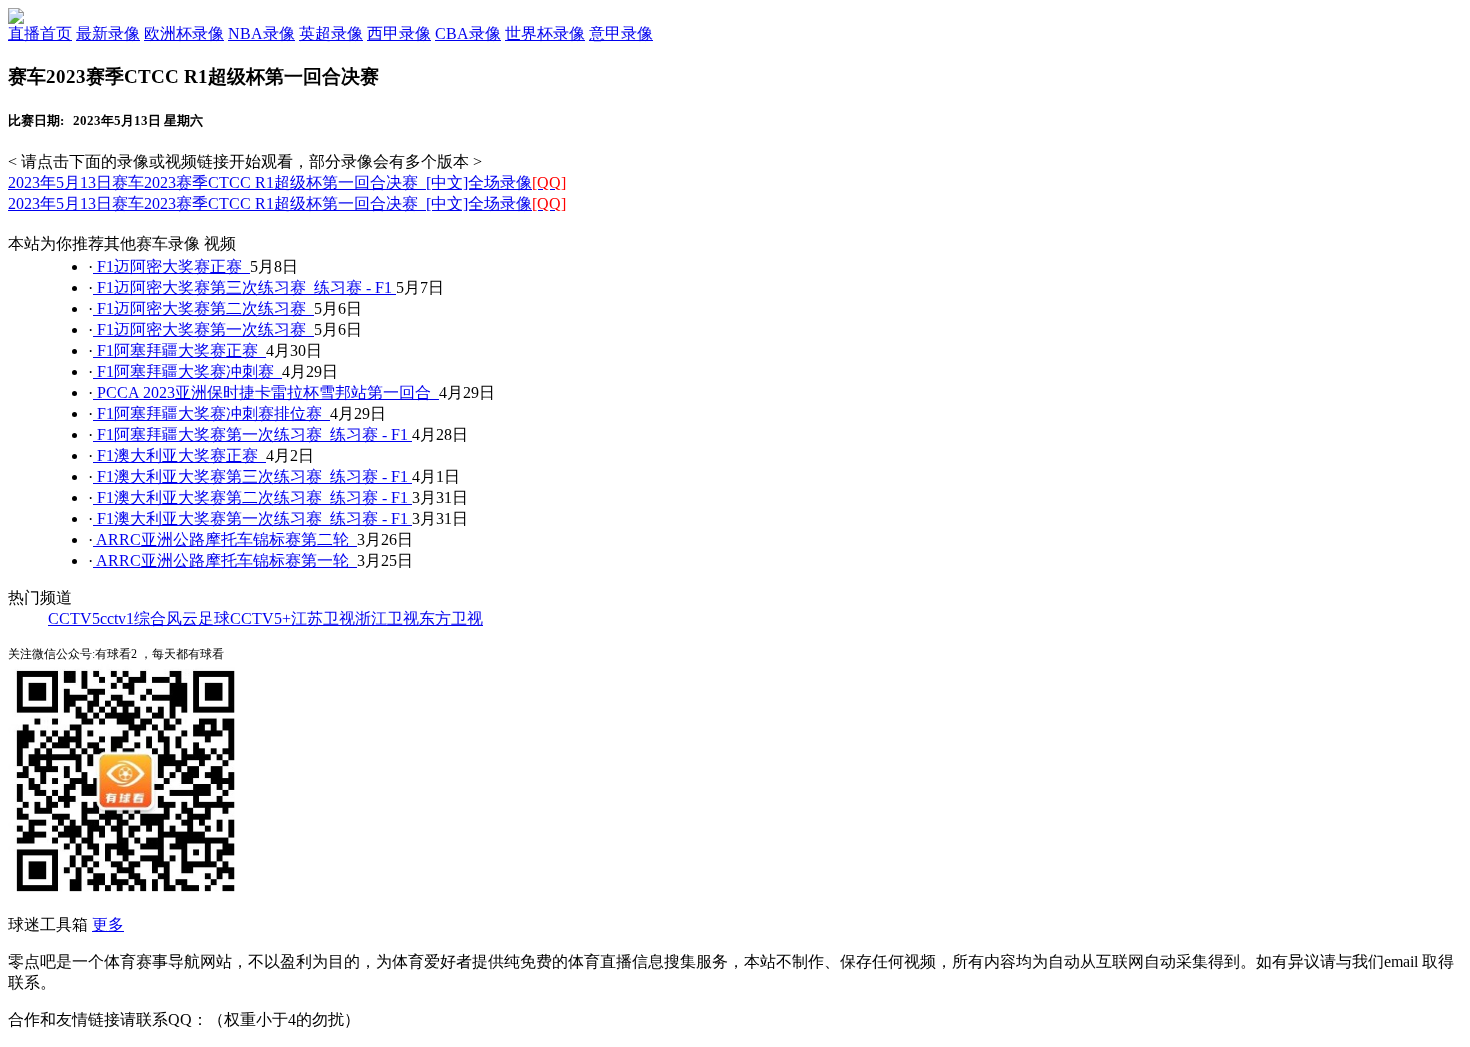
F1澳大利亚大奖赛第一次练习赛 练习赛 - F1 (252, 518)
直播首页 (40, 33)
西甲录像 (399, 33)
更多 (108, 924)
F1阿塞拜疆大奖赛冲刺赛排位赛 (211, 413)
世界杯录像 (545, 33)
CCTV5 (74, 618)
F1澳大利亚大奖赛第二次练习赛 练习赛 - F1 (252, 497)
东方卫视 (451, 618)
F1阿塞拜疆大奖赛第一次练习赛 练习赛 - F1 (252, 434)
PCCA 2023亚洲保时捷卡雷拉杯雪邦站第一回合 (266, 392)
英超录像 (331, 33)
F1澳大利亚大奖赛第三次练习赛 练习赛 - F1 (252, 476)
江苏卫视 (323, 618)
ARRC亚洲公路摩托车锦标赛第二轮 (225, 539)
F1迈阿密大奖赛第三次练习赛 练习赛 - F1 (244, 287)
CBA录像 (468, 33)
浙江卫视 (387, 618)
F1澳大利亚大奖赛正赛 (179, 455)
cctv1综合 (133, 618)
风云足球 (198, 618)
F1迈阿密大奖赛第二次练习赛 (203, 308)
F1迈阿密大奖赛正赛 (171, 266)
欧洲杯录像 (184, 33)
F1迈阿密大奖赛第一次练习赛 (203, 329)
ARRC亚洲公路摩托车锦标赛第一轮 (225, 560)
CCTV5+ (260, 618)
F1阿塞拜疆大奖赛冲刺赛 (187, 371)
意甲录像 (621, 33)
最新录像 (108, 33)
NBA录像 (261, 33)
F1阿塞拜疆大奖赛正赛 (179, 350)
